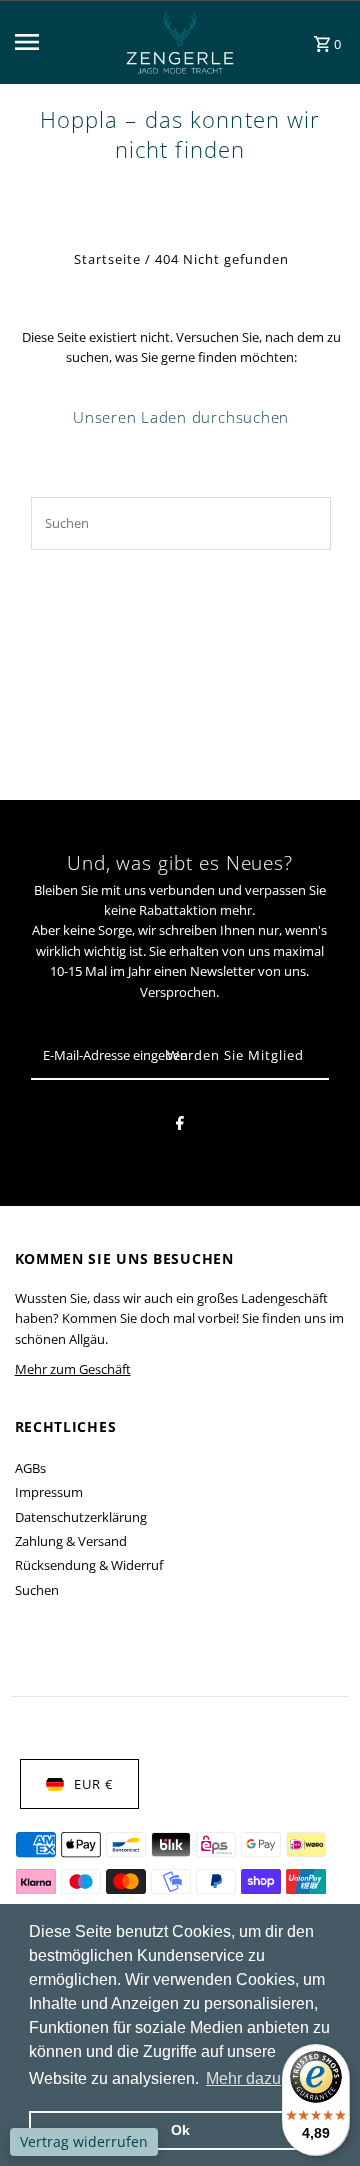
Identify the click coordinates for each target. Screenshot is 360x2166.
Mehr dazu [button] (243, 2078)
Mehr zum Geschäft (73, 1369)
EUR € (93, 1784)
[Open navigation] (52, 42)
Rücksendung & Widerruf (89, 1565)
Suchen (37, 1590)
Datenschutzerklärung (81, 1517)
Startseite (107, 259)
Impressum (49, 1492)
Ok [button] (180, 2130)
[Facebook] (180, 1126)
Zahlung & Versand (71, 1541)
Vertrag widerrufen (84, 2141)
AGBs (30, 1468)
